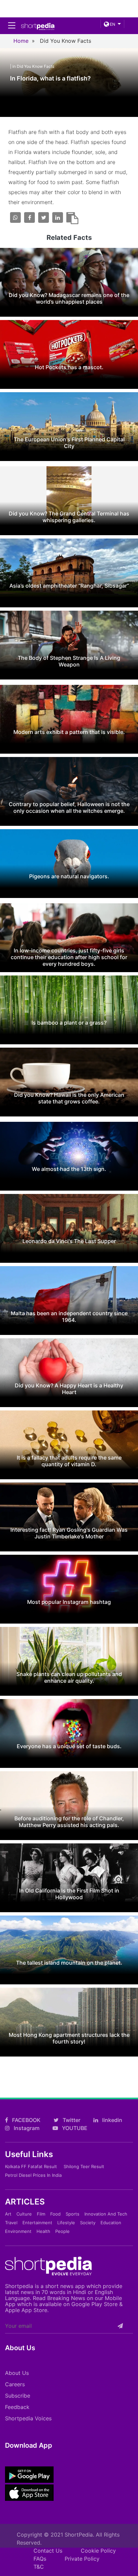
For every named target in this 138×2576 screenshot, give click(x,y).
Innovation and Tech (106, 2214)
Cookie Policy (98, 2551)
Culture (24, 2214)
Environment (18, 2231)
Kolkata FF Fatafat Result (31, 2166)
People (62, 2231)
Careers (15, 2384)
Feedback (17, 2407)
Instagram (26, 2128)
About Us (17, 2373)
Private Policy (82, 2559)
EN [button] (112, 24)
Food (55, 2214)
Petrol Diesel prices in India (33, 2175)
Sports (73, 2214)
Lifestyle (66, 2223)
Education (111, 2223)
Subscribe (18, 2396)
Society (88, 2223)
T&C (39, 2567)
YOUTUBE (74, 2128)
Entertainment (37, 2223)
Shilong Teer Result (84, 2166)
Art (8, 2214)
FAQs (40, 2559)
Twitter (71, 2120)
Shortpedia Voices (28, 2418)
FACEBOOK (26, 2120)
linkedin (112, 2120)
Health (43, 2231)
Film (41, 2214)
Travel (11, 2223)
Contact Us (48, 2551)
